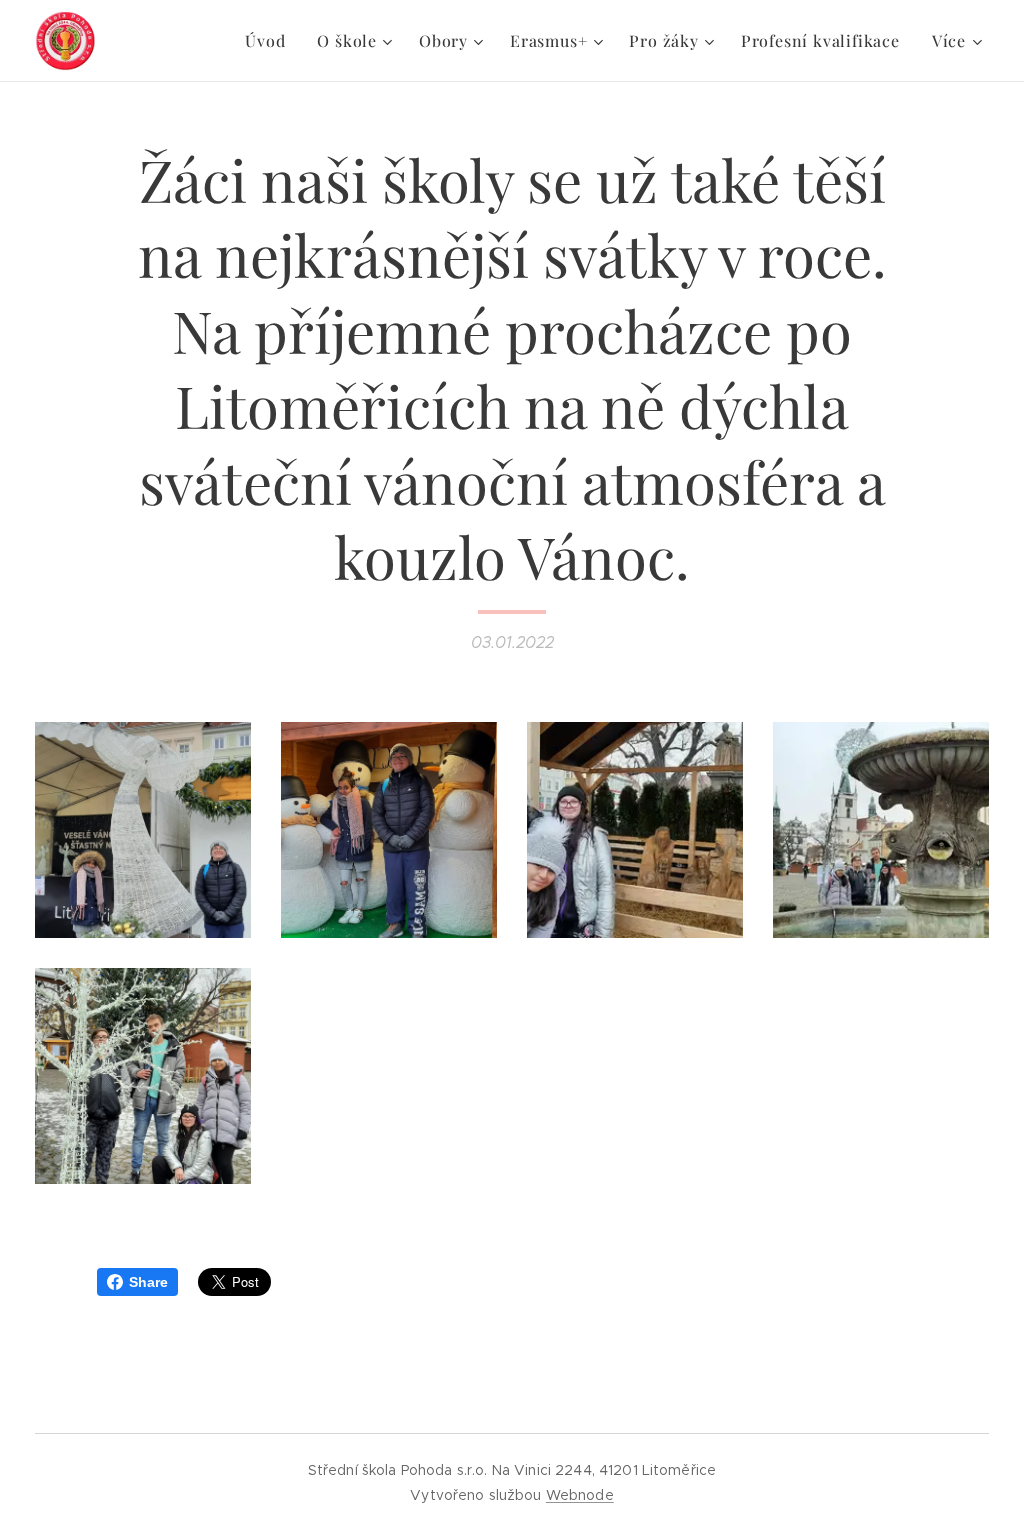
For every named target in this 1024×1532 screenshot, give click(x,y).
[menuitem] (270, 41)
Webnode (580, 1495)
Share (148, 1282)
